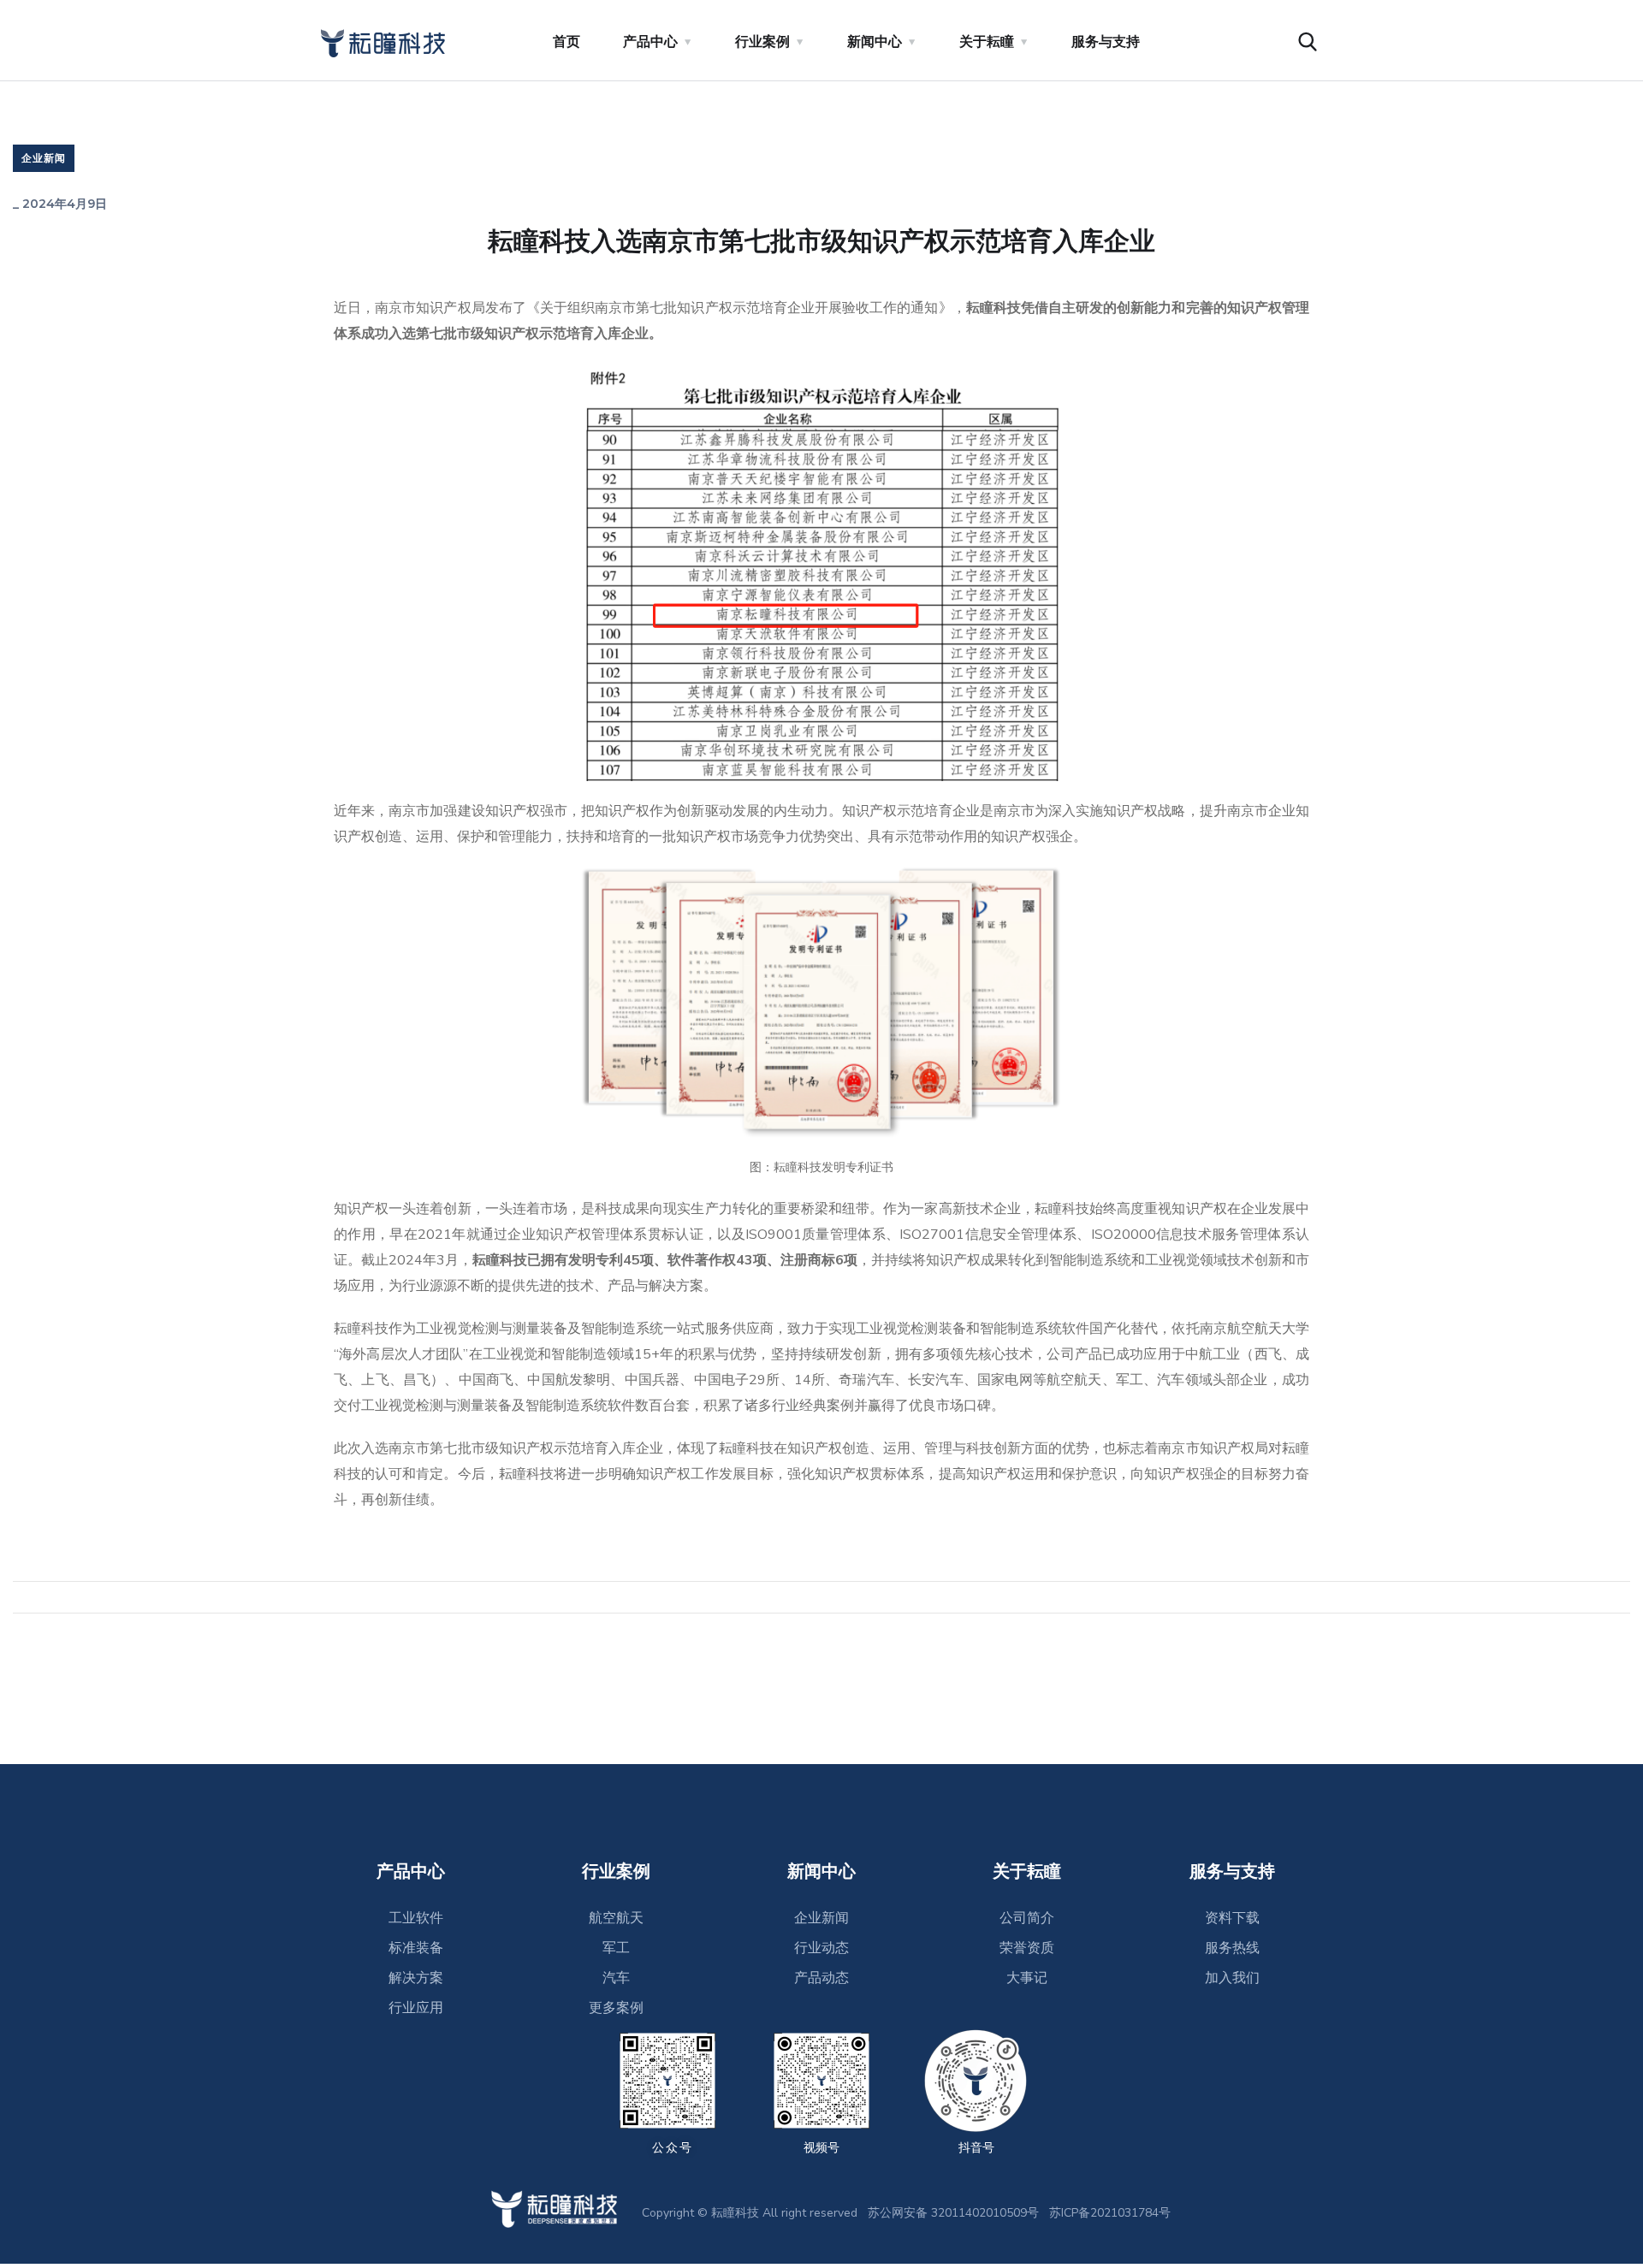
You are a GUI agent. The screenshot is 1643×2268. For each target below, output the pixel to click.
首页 (566, 42)
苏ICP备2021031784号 (1110, 2213)
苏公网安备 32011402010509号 (953, 2213)
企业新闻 (44, 158)
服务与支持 (1106, 42)
